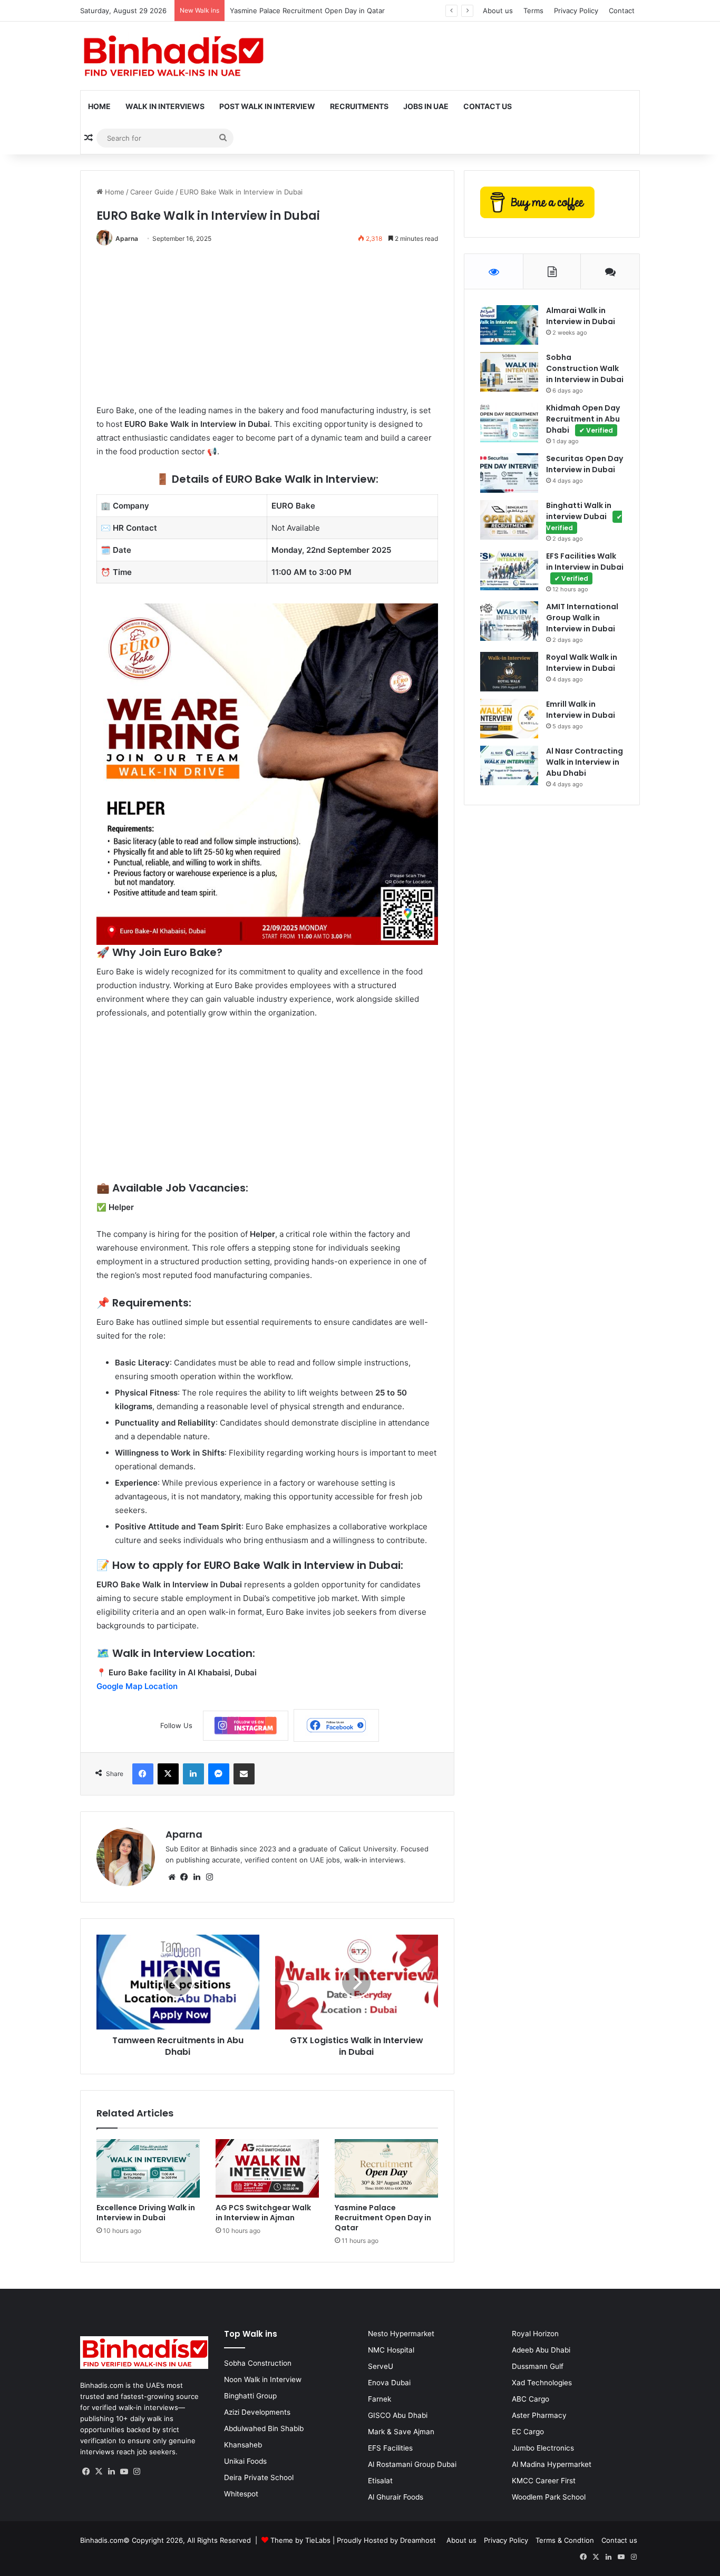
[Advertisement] (267, 330)
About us (498, 11)
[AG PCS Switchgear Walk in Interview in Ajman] (267, 2168)
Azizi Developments (257, 2412)
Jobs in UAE (426, 106)
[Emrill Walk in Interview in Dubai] (509, 719)
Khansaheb (243, 2445)
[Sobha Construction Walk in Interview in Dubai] (509, 372)
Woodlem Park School (549, 2497)
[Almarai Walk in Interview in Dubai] (509, 325)
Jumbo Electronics (543, 2448)
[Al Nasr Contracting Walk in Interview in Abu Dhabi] (509, 765)
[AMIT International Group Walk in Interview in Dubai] (509, 621)
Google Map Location (137, 1686)
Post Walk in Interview (267, 106)
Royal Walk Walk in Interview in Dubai (582, 663)
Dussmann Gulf (538, 2366)
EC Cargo (528, 2432)
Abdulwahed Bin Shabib (264, 2428)
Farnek (380, 2399)
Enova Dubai (389, 2383)
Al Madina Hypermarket (552, 2464)
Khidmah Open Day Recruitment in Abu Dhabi (583, 419)
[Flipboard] (336, 1725)
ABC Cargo (531, 2399)
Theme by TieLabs (300, 2540)
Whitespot (241, 2494)
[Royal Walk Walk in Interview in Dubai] (509, 672)
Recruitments (359, 106)
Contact (622, 11)
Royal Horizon (535, 2334)
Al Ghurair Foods (396, 2497)
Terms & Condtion (565, 2540)
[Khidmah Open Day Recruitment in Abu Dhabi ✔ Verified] (509, 422)
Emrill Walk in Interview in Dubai (581, 710)
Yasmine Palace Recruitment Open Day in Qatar (307, 11)
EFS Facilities (390, 2448)
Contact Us (488, 106)
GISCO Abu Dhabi (398, 2415)
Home (99, 106)
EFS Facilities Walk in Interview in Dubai (585, 567)
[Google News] (246, 1726)
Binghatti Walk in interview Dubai (584, 516)
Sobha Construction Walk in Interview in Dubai (585, 368)
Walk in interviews (165, 106)
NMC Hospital (391, 2350)
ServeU (381, 2366)
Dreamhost (418, 2540)
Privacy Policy (576, 11)
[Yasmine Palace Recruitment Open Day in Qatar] (386, 2168)
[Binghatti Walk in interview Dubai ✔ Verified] (509, 520)
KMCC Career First (544, 2481)
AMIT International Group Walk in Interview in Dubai (582, 618)
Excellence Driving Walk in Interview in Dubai (146, 2213)
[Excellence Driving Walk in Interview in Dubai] (148, 2168)
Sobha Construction (258, 2363)
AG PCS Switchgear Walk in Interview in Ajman (263, 2213)
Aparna (127, 238)
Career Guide (152, 192)
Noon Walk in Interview (263, 2379)
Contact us (619, 2540)
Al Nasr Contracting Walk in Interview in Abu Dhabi (585, 762)
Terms (533, 11)
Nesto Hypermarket (401, 2334)
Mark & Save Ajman (401, 2432)
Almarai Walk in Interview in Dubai (581, 316)
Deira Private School (259, 2477)
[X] (99, 2472)
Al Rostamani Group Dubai (412, 2464)
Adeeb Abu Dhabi (541, 2350)
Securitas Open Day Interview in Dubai (585, 464)
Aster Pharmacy (539, 2415)
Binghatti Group (250, 2396)
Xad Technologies (542, 2383)
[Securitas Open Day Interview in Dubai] (509, 473)
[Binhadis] (172, 56)
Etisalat (380, 2481)
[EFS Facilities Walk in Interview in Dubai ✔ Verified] (509, 570)
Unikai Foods (245, 2461)
